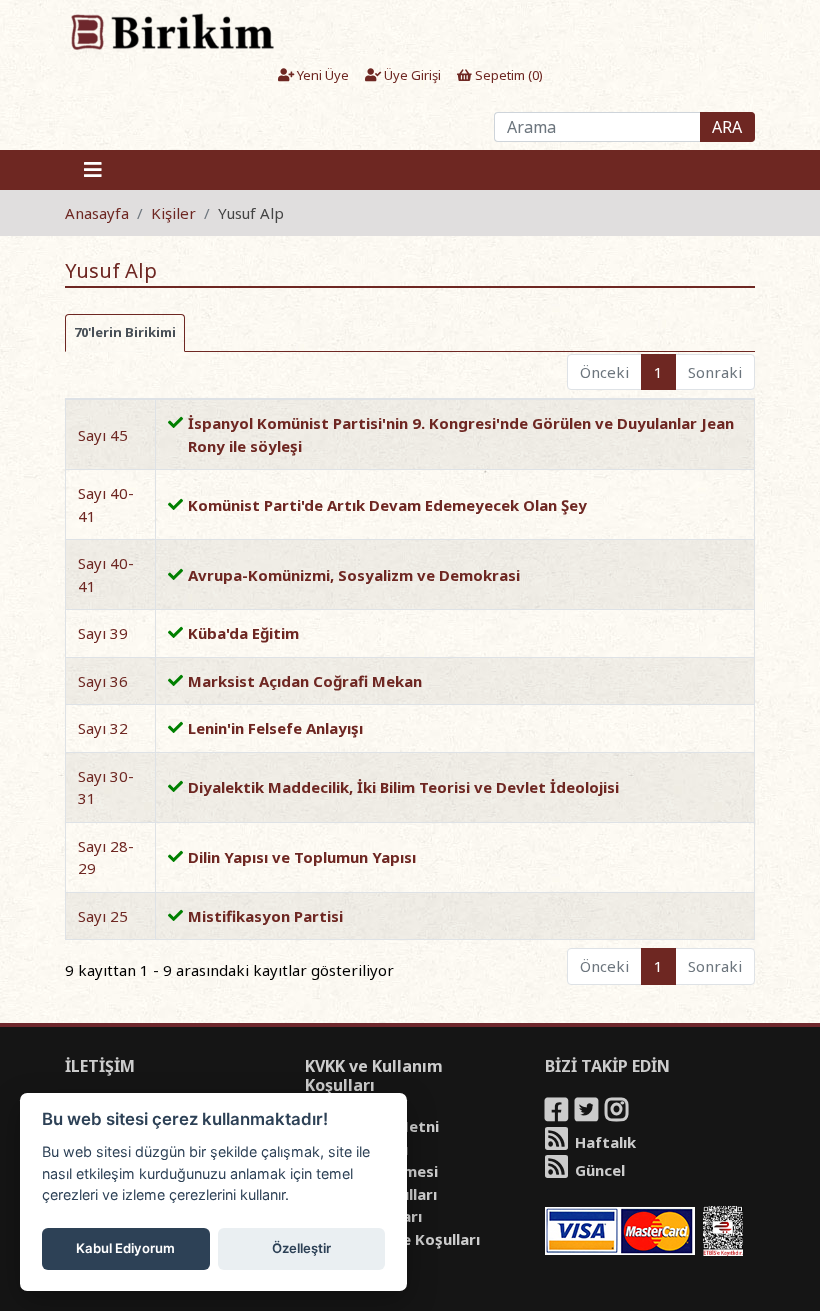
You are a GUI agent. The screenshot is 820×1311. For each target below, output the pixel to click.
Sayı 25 (103, 916)
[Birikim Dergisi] (171, 31)
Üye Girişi (411, 75)
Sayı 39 (103, 633)
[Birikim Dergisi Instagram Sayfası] (618, 1113)
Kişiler (173, 213)
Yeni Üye (321, 75)
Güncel (598, 1170)
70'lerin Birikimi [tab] (125, 332)
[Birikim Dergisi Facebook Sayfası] (558, 1113)
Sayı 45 (103, 435)
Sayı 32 (103, 728)
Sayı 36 (103, 681)
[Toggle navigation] (93, 170)
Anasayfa (97, 213)
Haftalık (603, 1142)
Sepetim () (507, 75)
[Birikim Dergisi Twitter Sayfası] (588, 1113)
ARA (727, 127)
